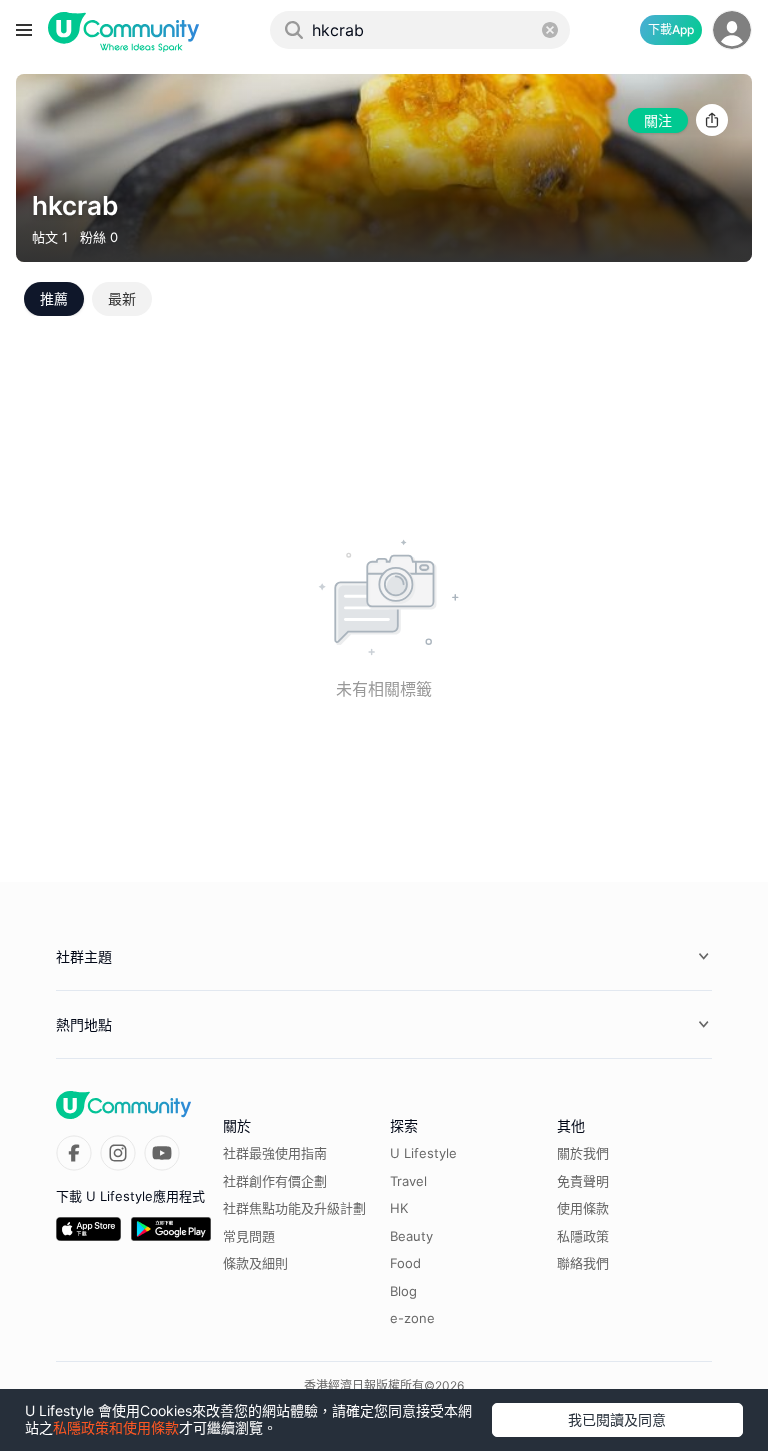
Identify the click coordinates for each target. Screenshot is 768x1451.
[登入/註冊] (732, 30)
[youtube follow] (162, 1153)
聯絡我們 (583, 1263)
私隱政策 (583, 1236)
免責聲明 (583, 1181)
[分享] (712, 120)
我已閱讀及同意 (617, 1419)
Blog (403, 1291)
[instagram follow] (118, 1153)
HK (399, 1208)
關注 (658, 120)
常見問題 (249, 1236)
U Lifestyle (423, 1153)
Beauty (411, 1236)
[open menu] (24, 30)
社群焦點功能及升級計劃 (294, 1208)
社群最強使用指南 (275, 1153)
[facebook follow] (74, 1153)
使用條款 (583, 1208)
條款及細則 (255, 1263)
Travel (408, 1181)
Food (405, 1263)
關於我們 (583, 1153)
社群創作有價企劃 (275, 1181)
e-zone (412, 1318)
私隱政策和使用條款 (116, 1427)
